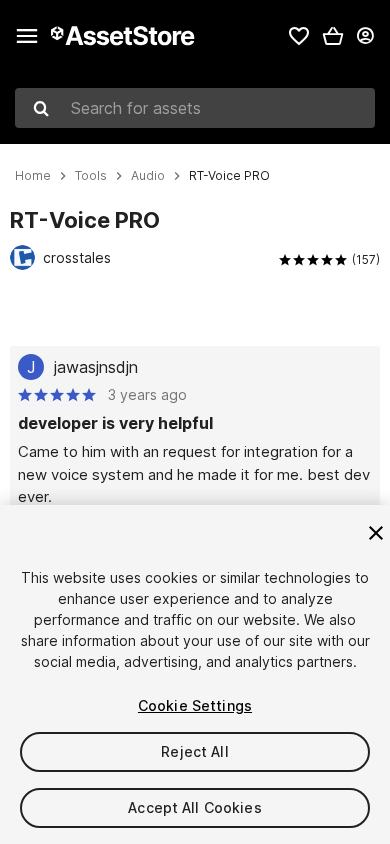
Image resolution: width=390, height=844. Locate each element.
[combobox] (195, 108)
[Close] (376, 533)
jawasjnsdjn (96, 367)
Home (33, 176)
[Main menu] (27, 36)
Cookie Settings (195, 705)
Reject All (194, 751)
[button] (333, 36)
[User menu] (365, 36)
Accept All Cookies (195, 807)
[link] (299, 36)
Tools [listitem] (91, 176)
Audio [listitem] (148, 176)
